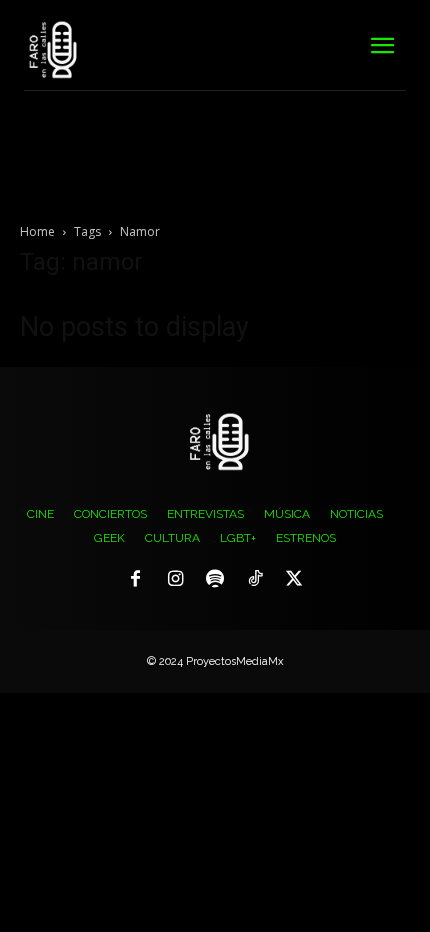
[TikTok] (255, 580)
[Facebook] (136, 580)
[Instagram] (176, 580)
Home (37, 231)
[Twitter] (294, 580)
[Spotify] (215, 580)
